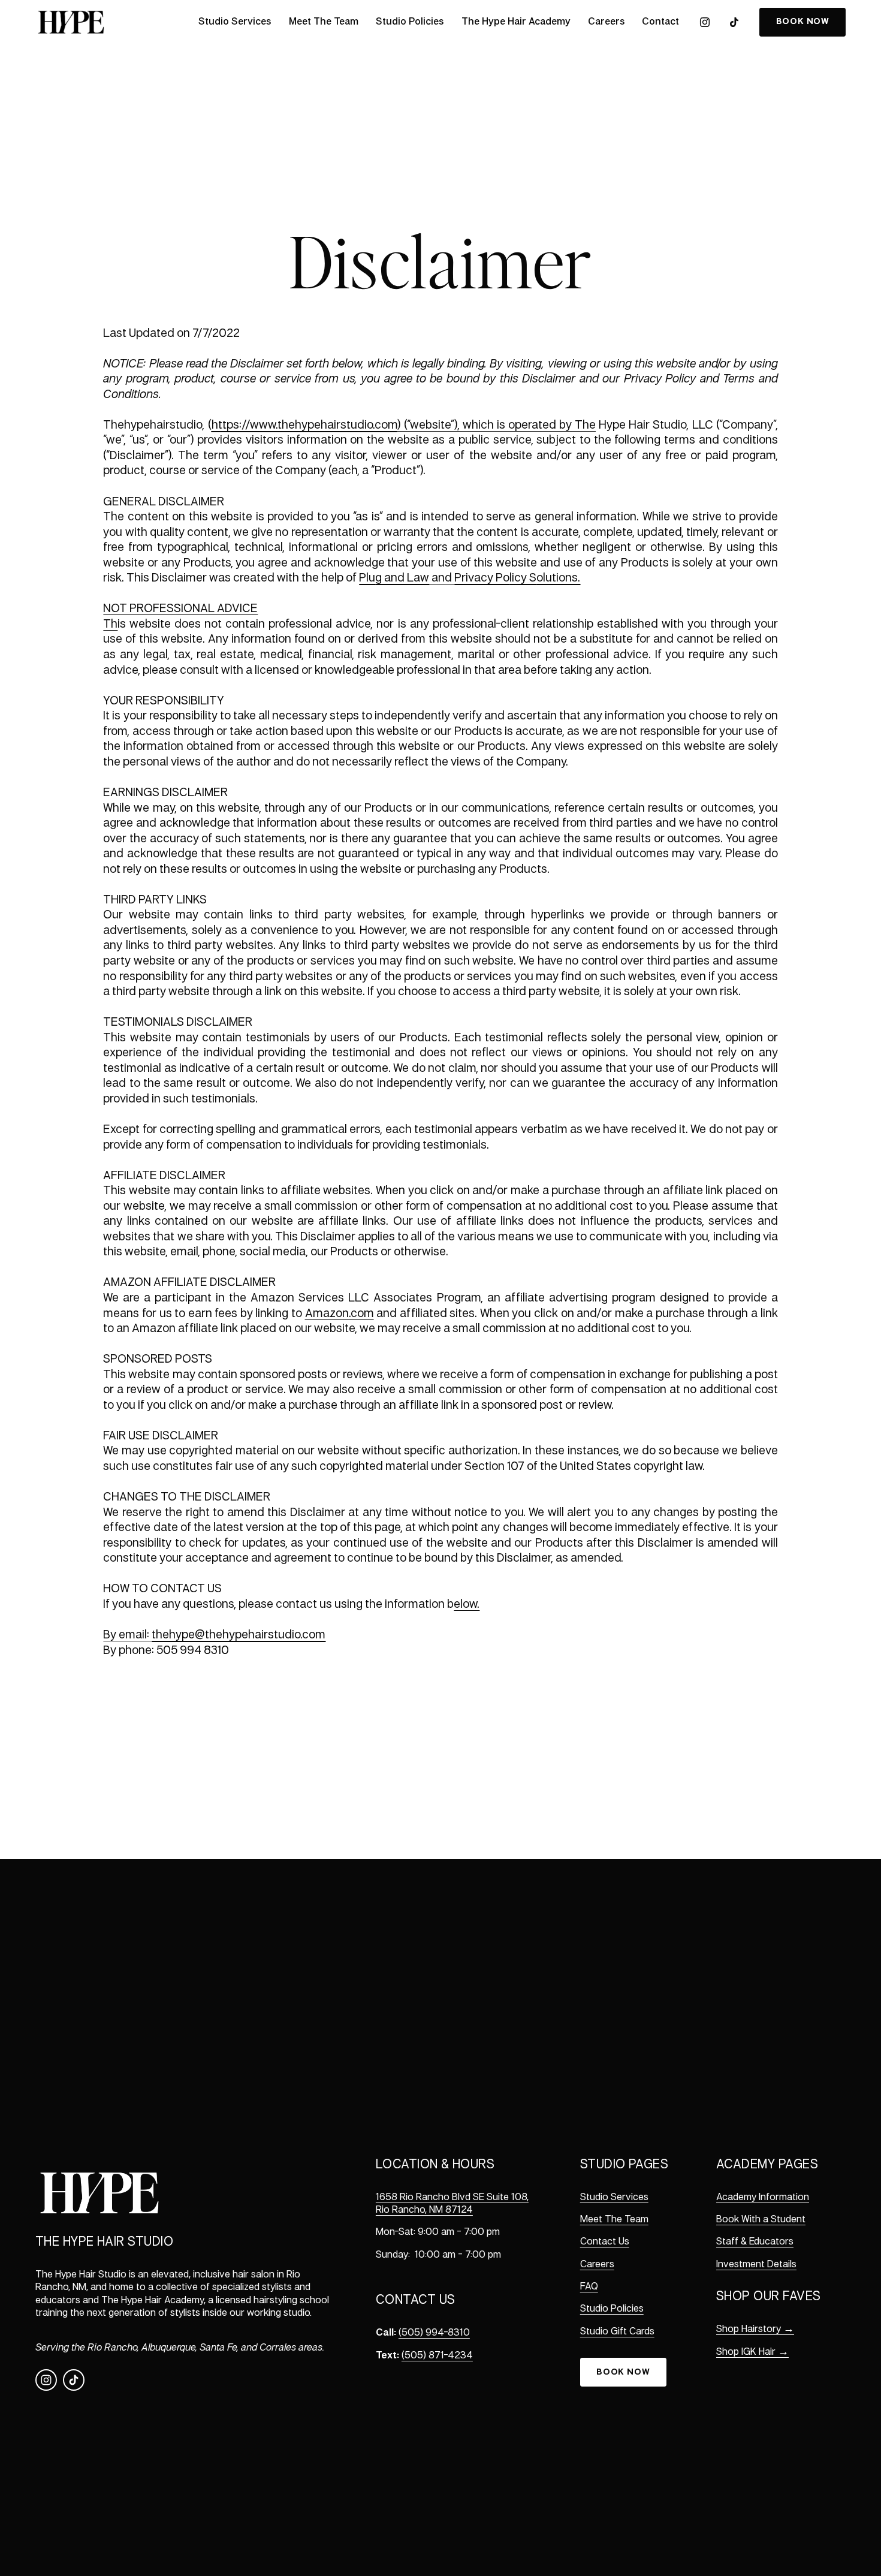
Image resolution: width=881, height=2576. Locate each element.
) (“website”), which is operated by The (497, 425)
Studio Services (235, 22)
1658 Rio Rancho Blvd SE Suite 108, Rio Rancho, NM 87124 (452, 2204)
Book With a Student (761, 2220)
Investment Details (756, 2265)
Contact (660, 22)
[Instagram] (705, 22)
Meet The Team (324, 22)
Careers (606, 22)
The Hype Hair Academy (516, 22)
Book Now (623, 2372)
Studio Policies (410, 22)
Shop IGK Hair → (752, 2352)
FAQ (589, 2287)
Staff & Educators (755, 2242)
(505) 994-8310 (434, 2333)
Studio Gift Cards (617, 2332)
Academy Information (763, 2198)
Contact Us (605, 2242)
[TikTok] (734, 22)
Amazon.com (340, 1314)
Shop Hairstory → (755, 2330)
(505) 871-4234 (437, 2356)
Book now (803, 22)
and (442, 578)
